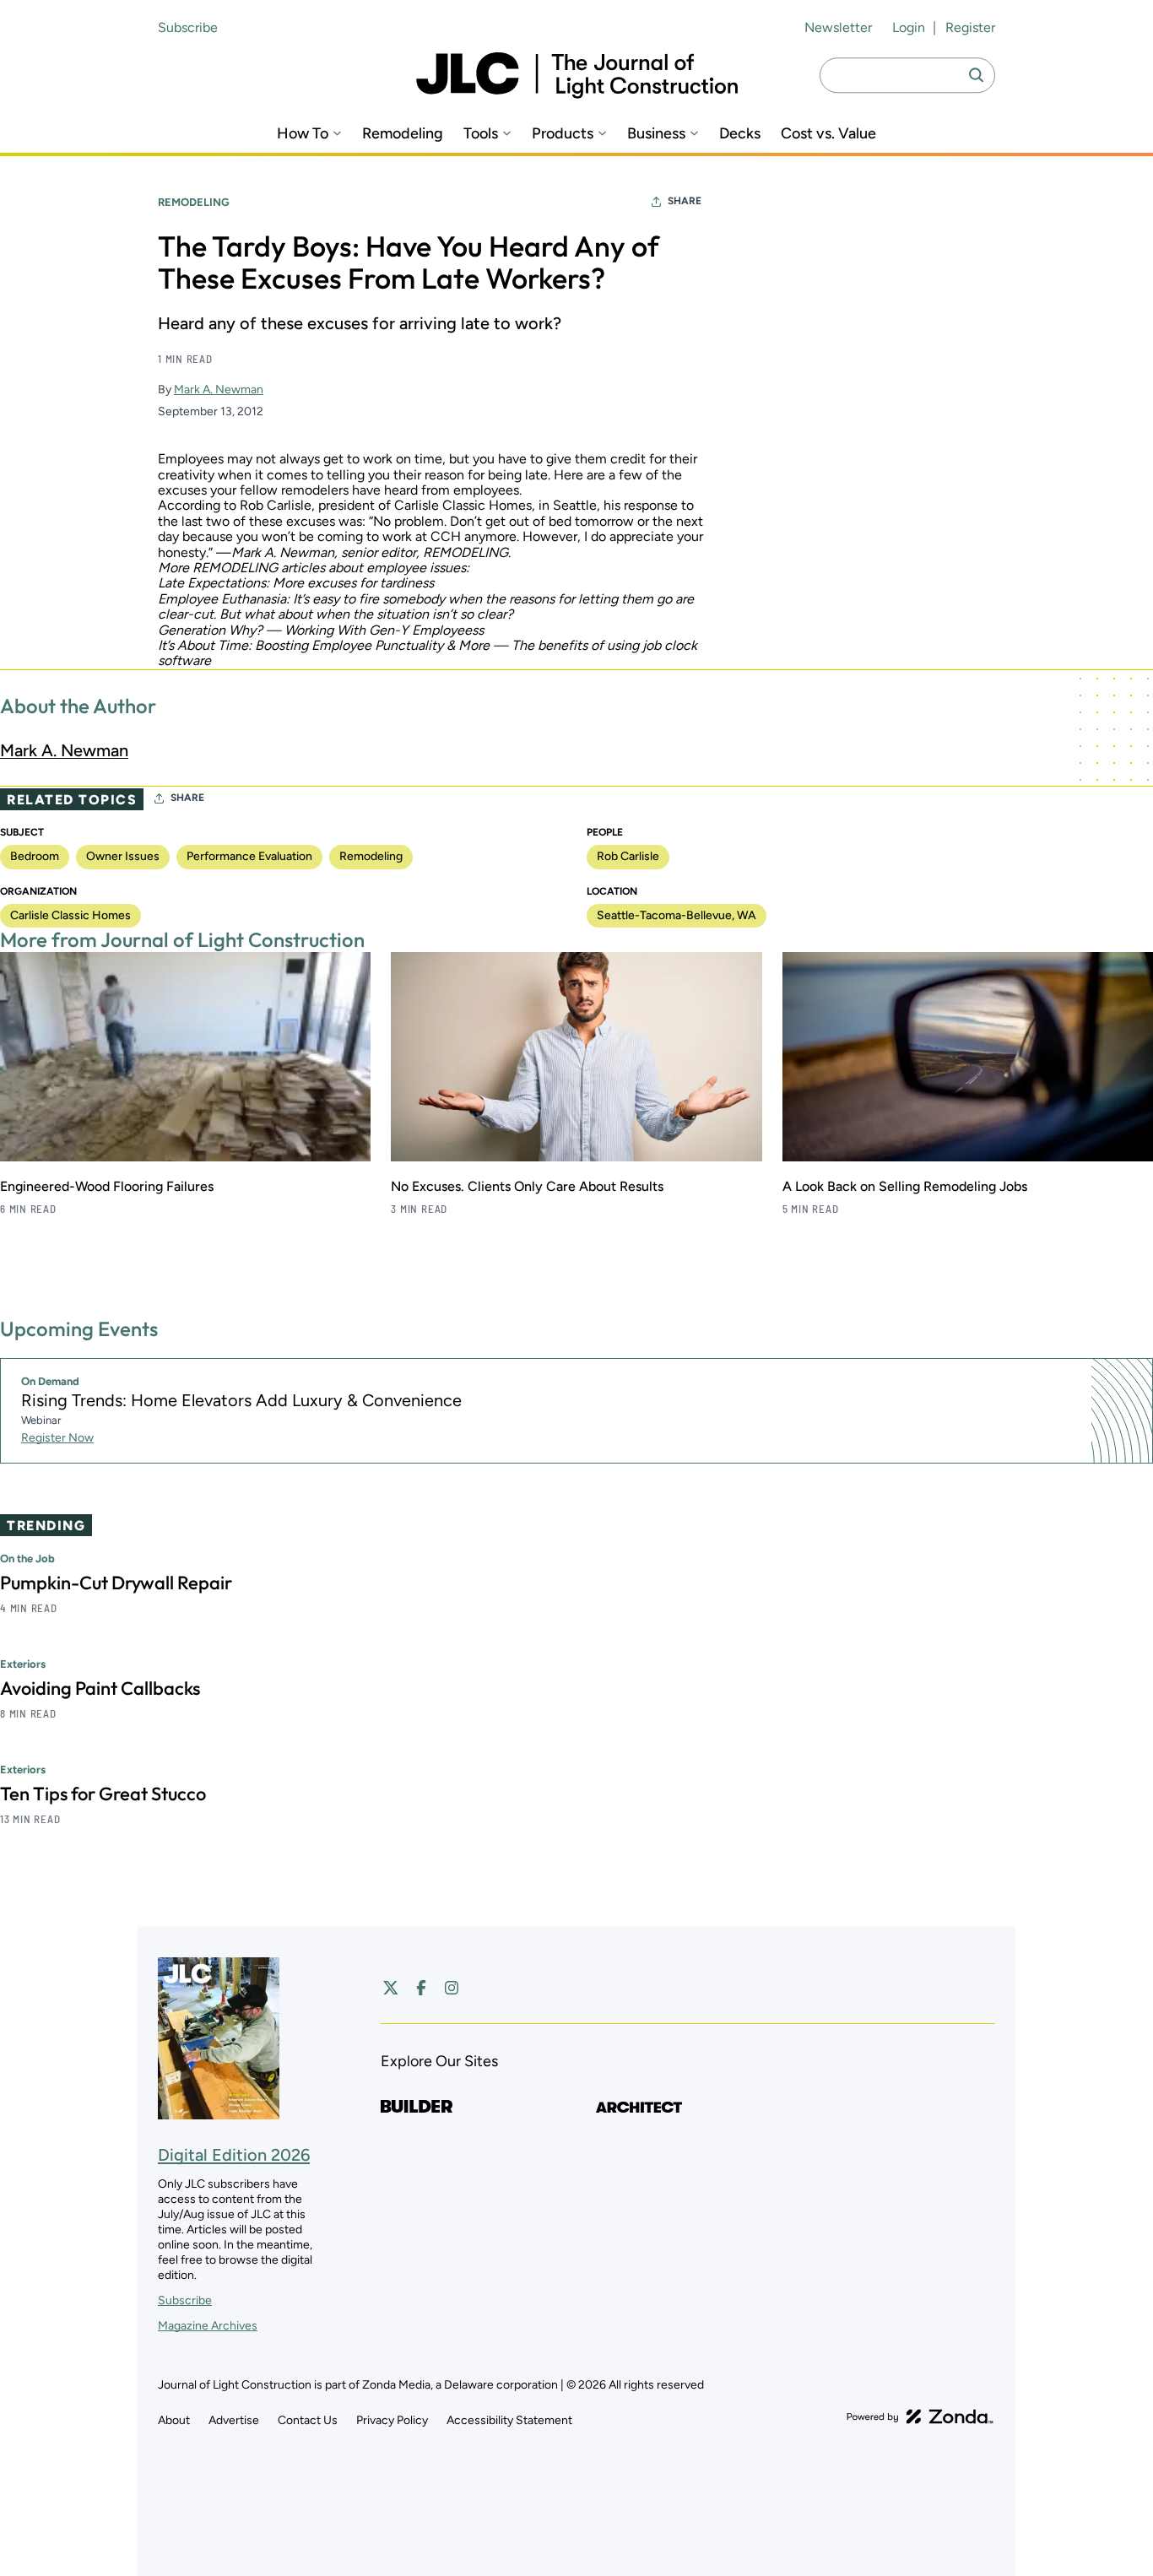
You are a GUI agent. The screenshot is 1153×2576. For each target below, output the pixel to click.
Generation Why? (210, 630)
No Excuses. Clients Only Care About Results (527, 1186)
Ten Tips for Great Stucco (103, 1794)
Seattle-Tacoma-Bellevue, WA (677, 915)
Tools (481, 134)
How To (303, 134)
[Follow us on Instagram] (452, 1988)
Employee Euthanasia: (224, 599)
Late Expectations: (214, 583)
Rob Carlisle (628, 856)
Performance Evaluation (249, 856)
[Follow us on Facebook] (421, 1988)
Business (656, 134)
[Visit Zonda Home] (920, 2416)
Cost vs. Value (828, 134)
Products (563, 134)
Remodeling (403, 134)
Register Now (57, 1438)
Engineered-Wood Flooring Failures (107, 1186)
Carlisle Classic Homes (70, 915)
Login (909, 27)
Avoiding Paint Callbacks (100, 1688)
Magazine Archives (208, 2326)
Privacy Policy (392, 2420)
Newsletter (838, 27)
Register (970, 27)
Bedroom (35, 856)
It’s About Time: (205, 645)
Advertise (234, 2420)
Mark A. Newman (219, 390)
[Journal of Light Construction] (577, 76)
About (174, 2420)
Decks (740, 134)
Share (685, 201)
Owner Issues (123, 856)
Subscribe (188, 27)
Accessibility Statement (509, 2420)
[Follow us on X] (391, 1988)
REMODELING (466, 552)
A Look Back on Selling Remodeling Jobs (905, 1186)
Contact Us (308, 2420)
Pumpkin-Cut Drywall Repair (116, 1583)
